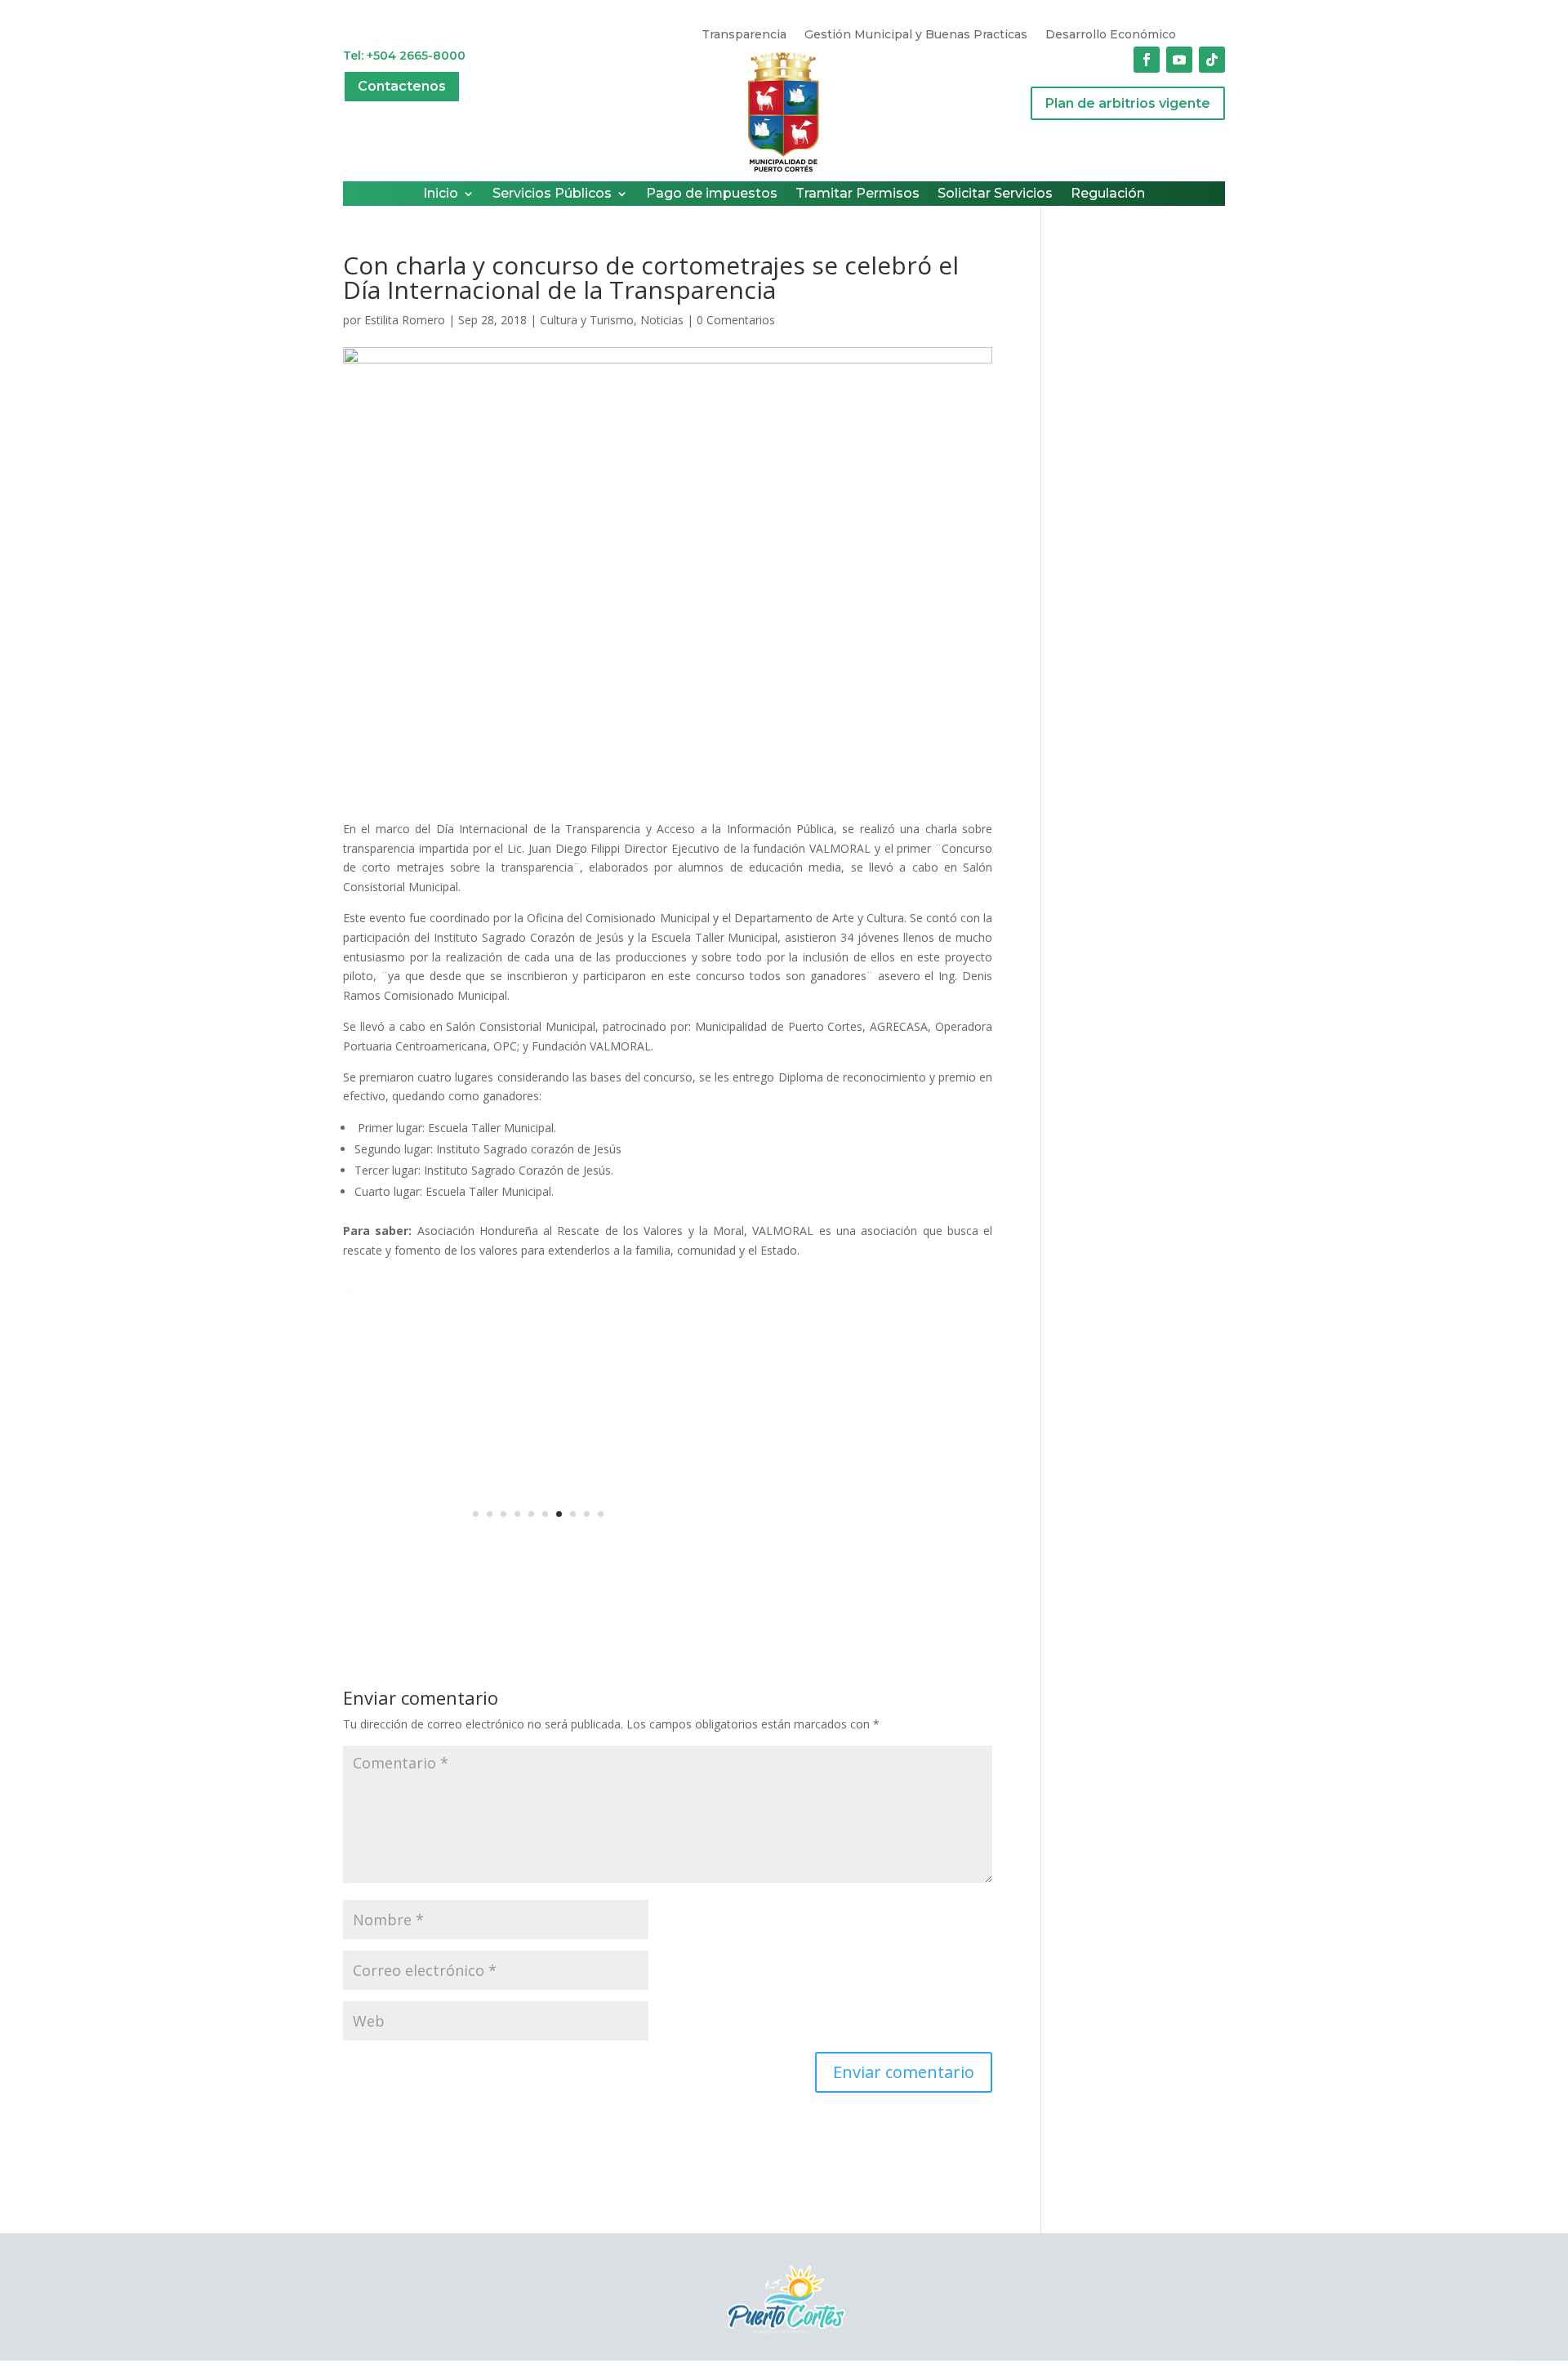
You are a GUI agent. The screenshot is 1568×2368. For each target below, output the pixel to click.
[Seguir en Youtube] (1179, 60)
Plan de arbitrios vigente (1128, 103)
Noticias (662, 320)
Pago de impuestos (712, 194)
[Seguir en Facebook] (1147, 60)
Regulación (1108, 194)
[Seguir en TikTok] (1212, 60)
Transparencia (744, 35)
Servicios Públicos (552, 194)
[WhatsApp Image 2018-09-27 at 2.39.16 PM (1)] (538, 1547)
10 (601, 1514)
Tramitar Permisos (857, 194)
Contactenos (402, 86)
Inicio (441, 194)
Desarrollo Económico (1111, 35)
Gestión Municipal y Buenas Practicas (916, 35)
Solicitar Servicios (995, 194)
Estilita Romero (405, 320)
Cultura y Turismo (587, 320)
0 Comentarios (736, 320)
